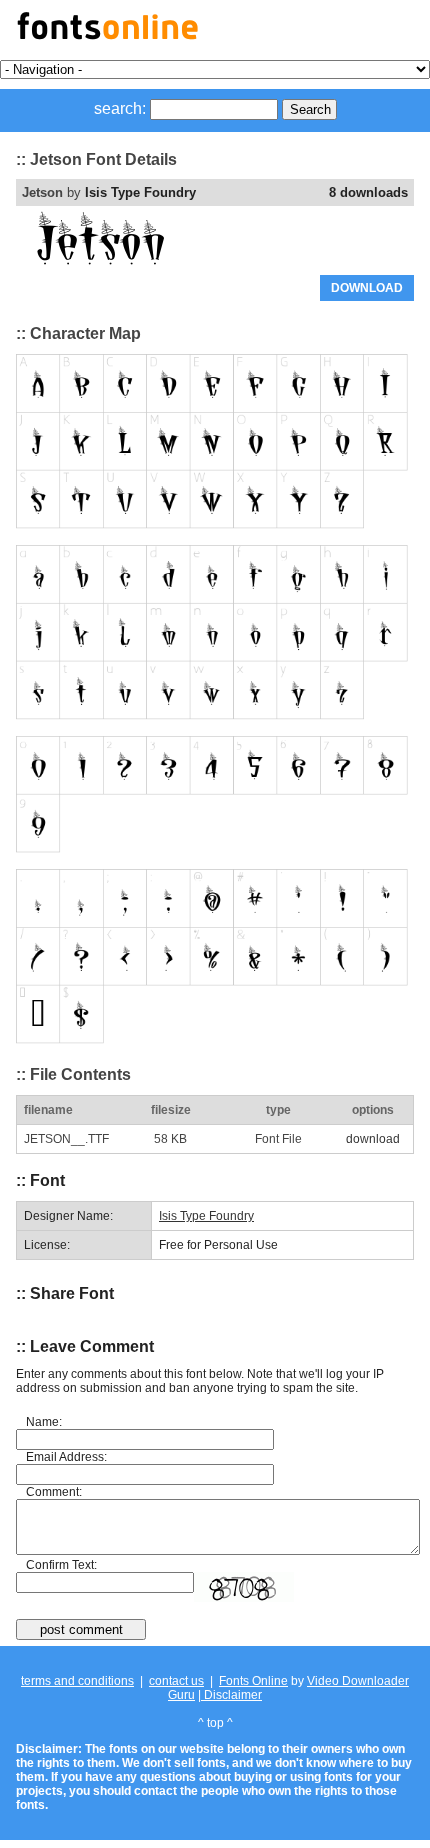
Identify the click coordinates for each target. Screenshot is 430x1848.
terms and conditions (77, 1681)
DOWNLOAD (367, 288)
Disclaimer (231, 1695)
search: (120, 108)
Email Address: (66, 1457)
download (373, 1139)
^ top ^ (215, 1723)
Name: (44, 1422)
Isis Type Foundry (140, 192)
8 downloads (368, 192)
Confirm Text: (61, 1565)
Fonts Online (253, 1681)
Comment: (54, 1492)
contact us (176, 1681)
